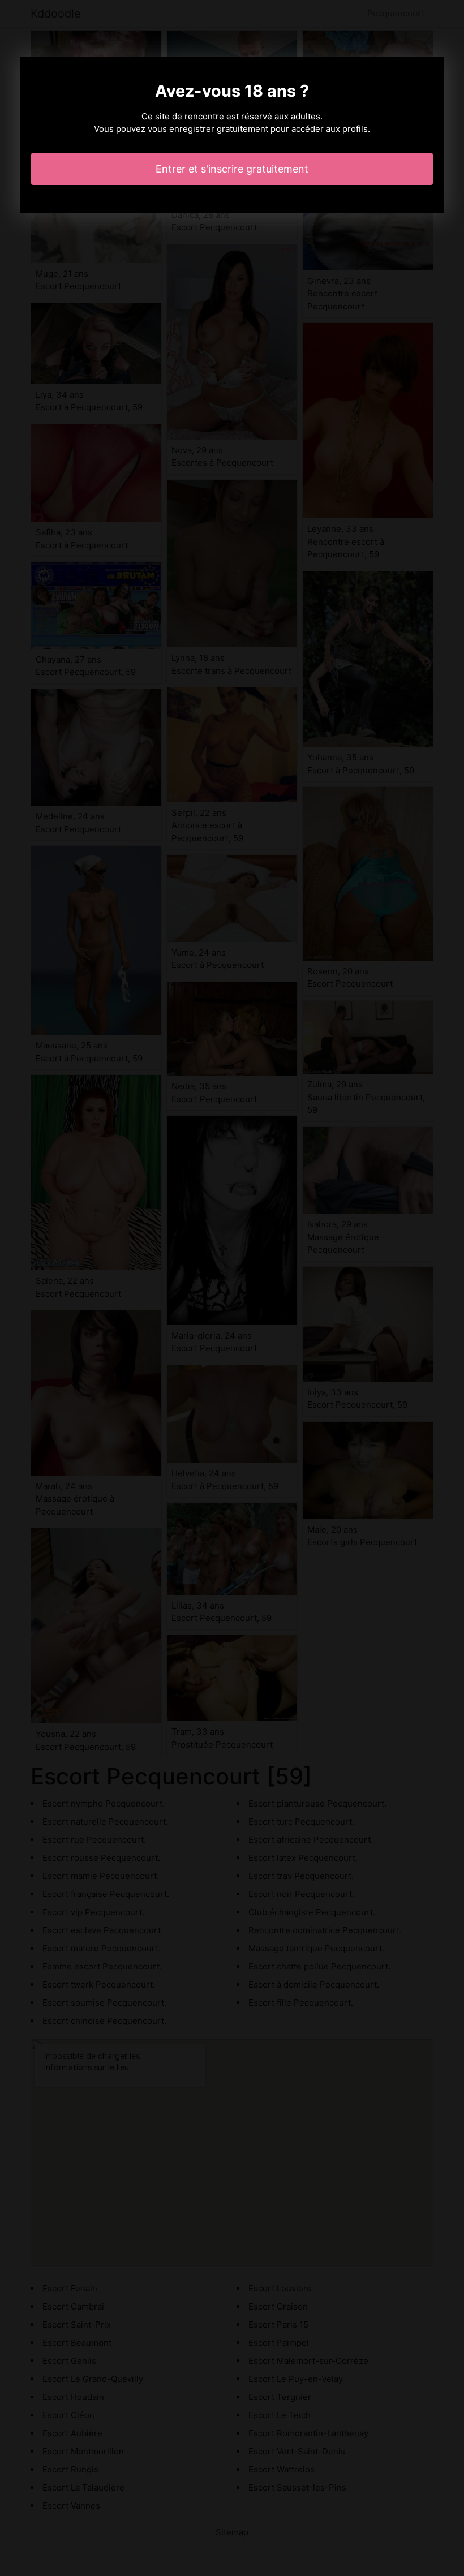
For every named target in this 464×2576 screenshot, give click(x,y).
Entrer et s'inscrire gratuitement (232, 169)
